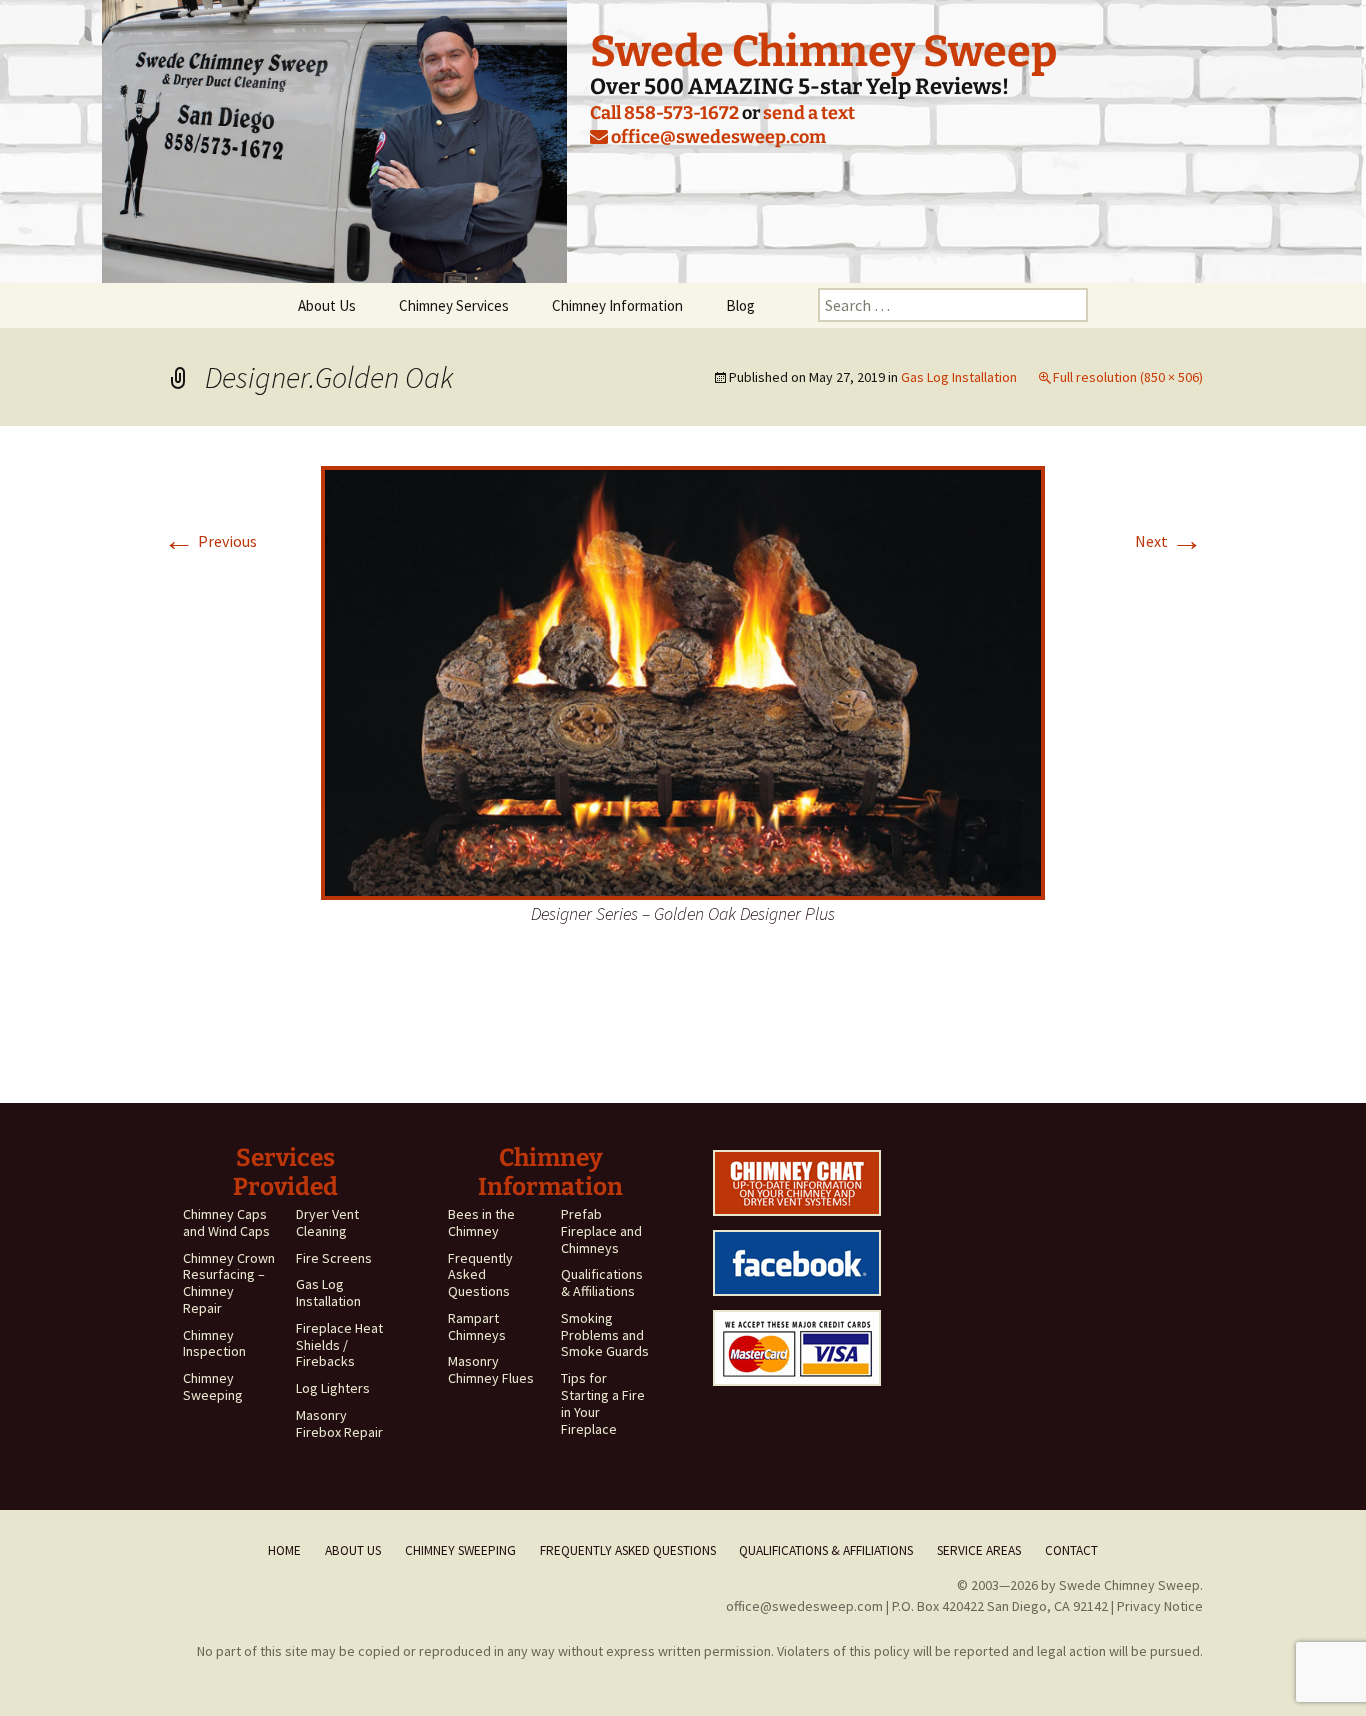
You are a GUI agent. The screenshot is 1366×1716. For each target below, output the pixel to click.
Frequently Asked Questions (480, 1275)
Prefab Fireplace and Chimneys (601, 1231)
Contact (1071, 1550)
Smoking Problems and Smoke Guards (605, 1335)
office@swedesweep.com (717, 137)
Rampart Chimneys (477, 1326)
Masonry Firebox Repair (339, 1423)
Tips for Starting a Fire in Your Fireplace (603, 1403)
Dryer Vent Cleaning (327, 1222)
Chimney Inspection (214, 1343)
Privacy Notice (1160, 1606)
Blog (740, 305)
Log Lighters (333, 1388)
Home (284, 1550)
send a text (809, 113)
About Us (327, 305)
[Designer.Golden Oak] (683, 681)
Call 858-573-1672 (664, 113)
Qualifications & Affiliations (602, 1282)
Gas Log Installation (959, 377)
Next (1169, 541)
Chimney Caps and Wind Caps (226, 1222)
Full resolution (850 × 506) (1128, 377)
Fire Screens (334, 1258)
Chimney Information (617, 305)
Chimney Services (454, 305)
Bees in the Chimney (481, 1222)
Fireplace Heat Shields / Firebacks (339, 1345)
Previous (210, 541)
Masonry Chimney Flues (491, 1369)
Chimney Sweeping (213, 1386)
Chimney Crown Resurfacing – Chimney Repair (229, 1283)
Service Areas (979, 1550)
